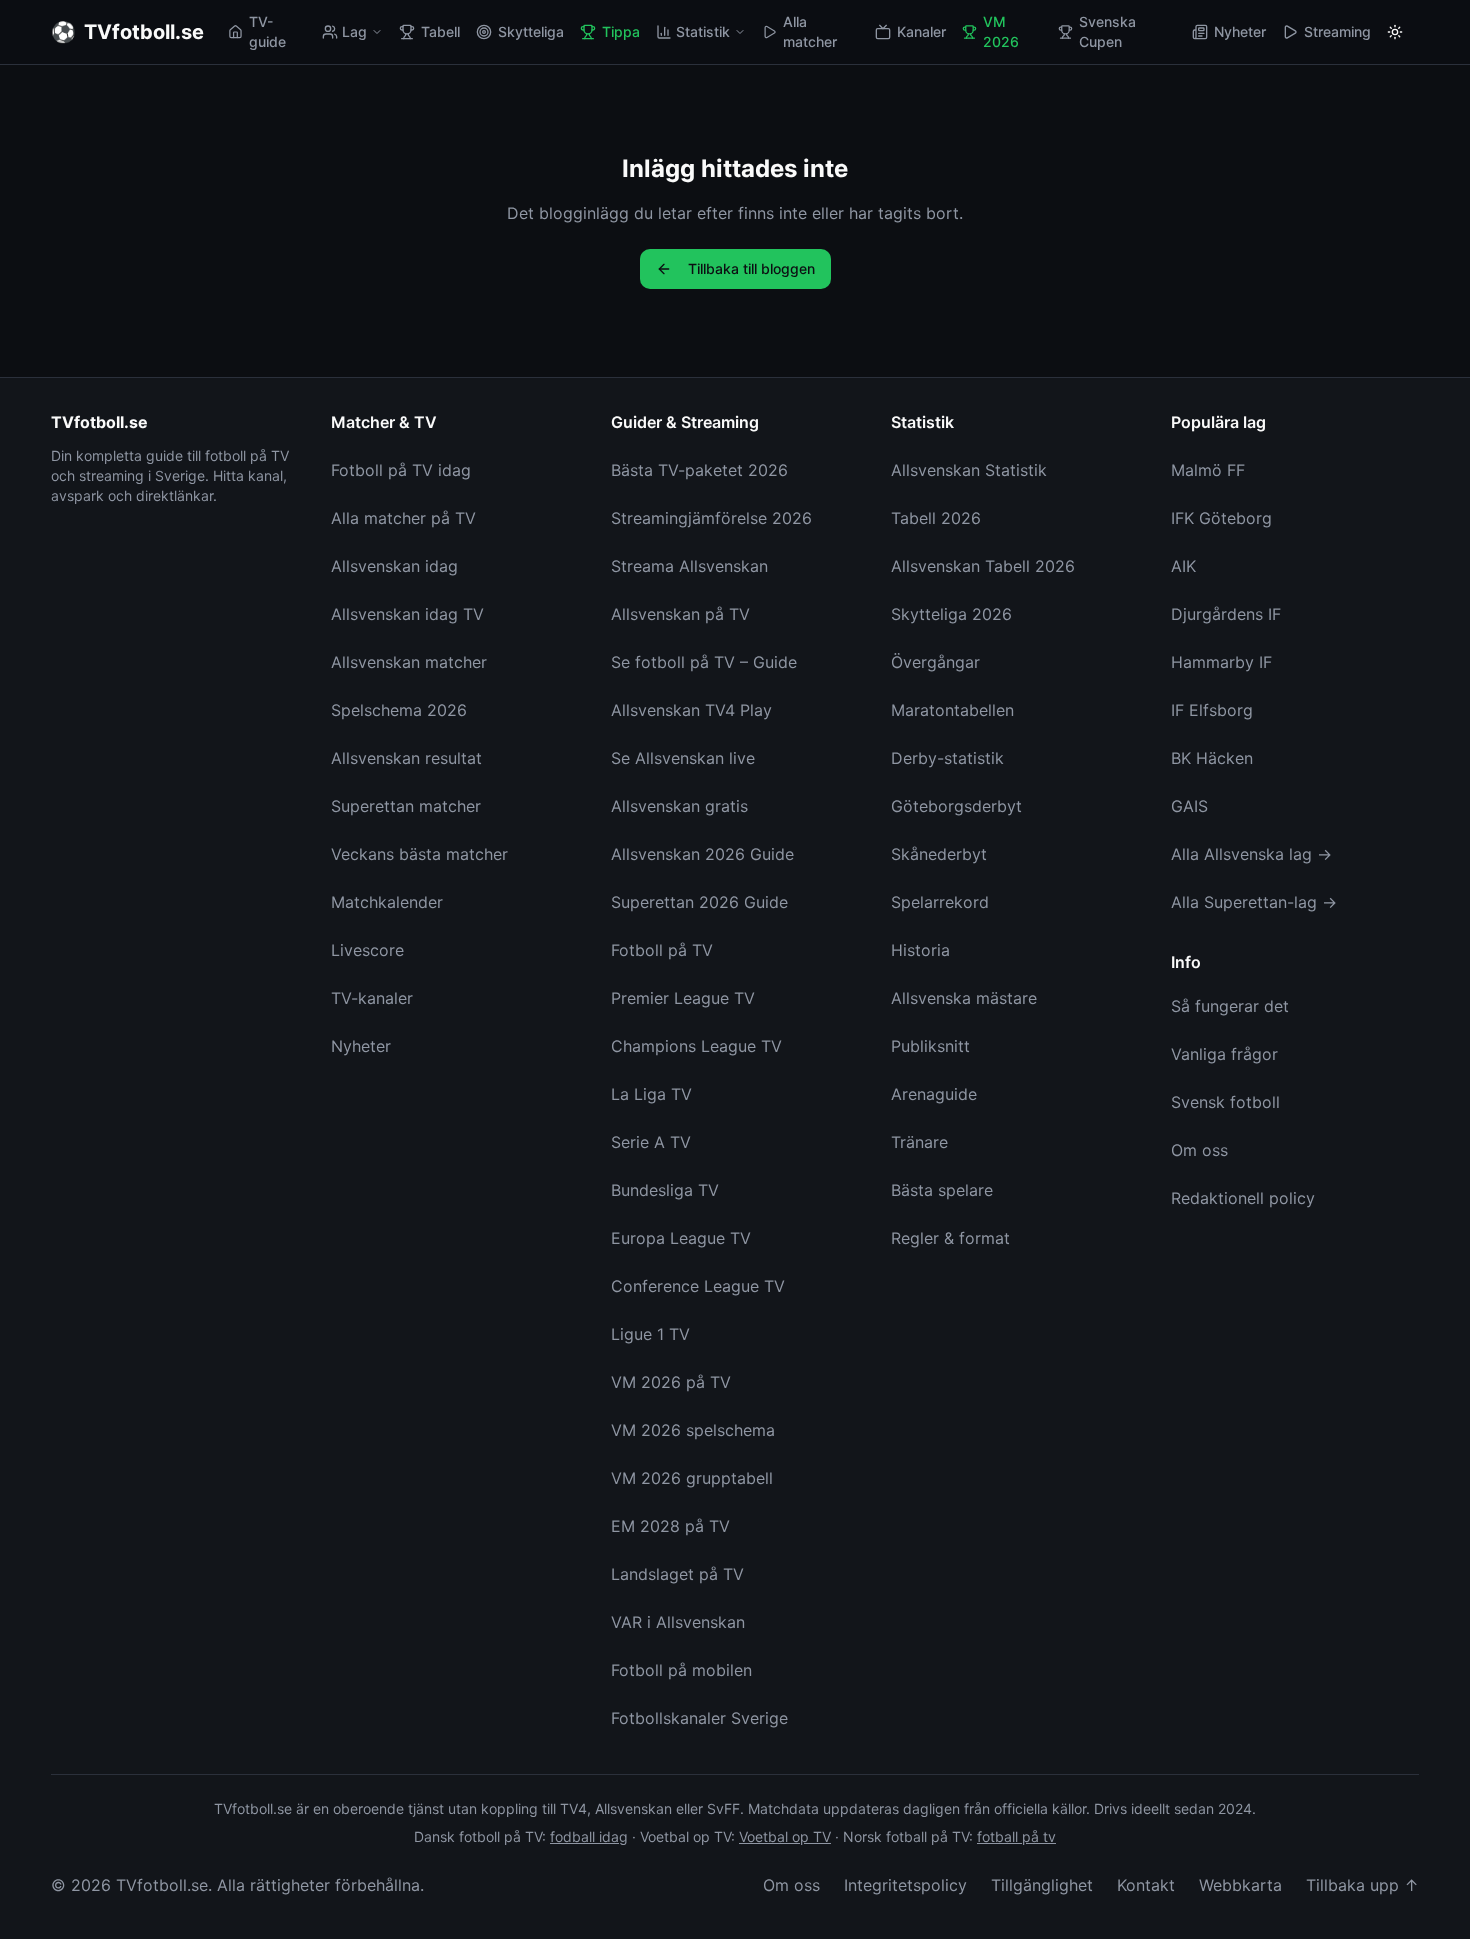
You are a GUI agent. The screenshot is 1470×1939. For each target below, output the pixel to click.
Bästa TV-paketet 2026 (699, 470)
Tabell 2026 (936, 518)
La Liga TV (651, 1094)
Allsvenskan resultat (406, 758)
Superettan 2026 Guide (699, 902)
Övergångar (935, 662)
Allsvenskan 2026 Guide (702, 854)
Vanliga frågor (1224, 1054)
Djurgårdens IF (1226, 614)
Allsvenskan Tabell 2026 (983, 566)
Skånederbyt (939, 854)
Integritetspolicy (905, 1885)
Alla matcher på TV (403, 518)
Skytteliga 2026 (951, 614)
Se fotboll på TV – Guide (704, 662)
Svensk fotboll (1225, 1102)
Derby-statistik (947, 758)
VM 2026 (1001, 31)
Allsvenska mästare (964, 998)
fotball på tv (1016, 1836)
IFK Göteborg (1221, 518)
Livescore (367, 950)
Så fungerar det (1230, 1006)
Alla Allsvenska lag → (1251, 854)
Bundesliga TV (665, 1190)
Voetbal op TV (785, 1836)
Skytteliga (531, 31)
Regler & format (950, 1238)
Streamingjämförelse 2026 (711, 518)
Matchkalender (387, 902)
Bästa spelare (942, 1190)
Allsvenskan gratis (679, 806)
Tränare (919, 1142)
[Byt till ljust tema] (1395, 32)
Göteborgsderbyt (956, 806)
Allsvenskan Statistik (969, 470)
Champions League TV (696, 1046)
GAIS (1189, 806)
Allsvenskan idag (394, 566)
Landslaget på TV (677, 1574)
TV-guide (267, 31)
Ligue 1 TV (650, 1334)
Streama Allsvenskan (689, 566)
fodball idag (589, 1836)
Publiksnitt (930, 1046)
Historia (920, 950)
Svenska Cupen (1107, 31)
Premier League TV (683, 998)
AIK (1183, 566)
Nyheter (1240, 31)
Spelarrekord (940, 902)
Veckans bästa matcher (419, 854)
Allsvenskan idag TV (407, 614)
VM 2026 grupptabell (692, 1478)
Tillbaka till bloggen (751, 268)
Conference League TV (698, 1286)
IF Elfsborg (1212, 710)
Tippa (621, 31)
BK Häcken (1212, 758)
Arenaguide (934, 1094)
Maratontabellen (952, 710)
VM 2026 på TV (671, 1382)
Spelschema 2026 (399, 710)
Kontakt (1146, 1885)
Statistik (703, 31)
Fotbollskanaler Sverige (699, 1718)
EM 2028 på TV (670, 1526)
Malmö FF (1208, 470)
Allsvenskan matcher (409, 662)
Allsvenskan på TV (680, 614)
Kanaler (921, 31)
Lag (354, 31)
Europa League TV (681, 1238)
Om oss (1199, 1150)
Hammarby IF (1221, 662)
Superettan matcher (406, 806)
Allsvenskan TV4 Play (691, 710)
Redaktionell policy (1243, 1198)
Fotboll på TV (662, 950)
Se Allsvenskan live (683, 758)
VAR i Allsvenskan (678, 1622)
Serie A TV (651, 1142)
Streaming (1337, 31)
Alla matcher (810, 31)
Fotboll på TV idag (401, 470)
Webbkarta (1240, 1885)
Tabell (440, 31)
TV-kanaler (372, 998)
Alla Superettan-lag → (1254, 902)
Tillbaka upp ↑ (1362, 1885)
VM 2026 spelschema (693, 1430)
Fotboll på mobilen (681, 1670)
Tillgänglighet (1042, 1885)
